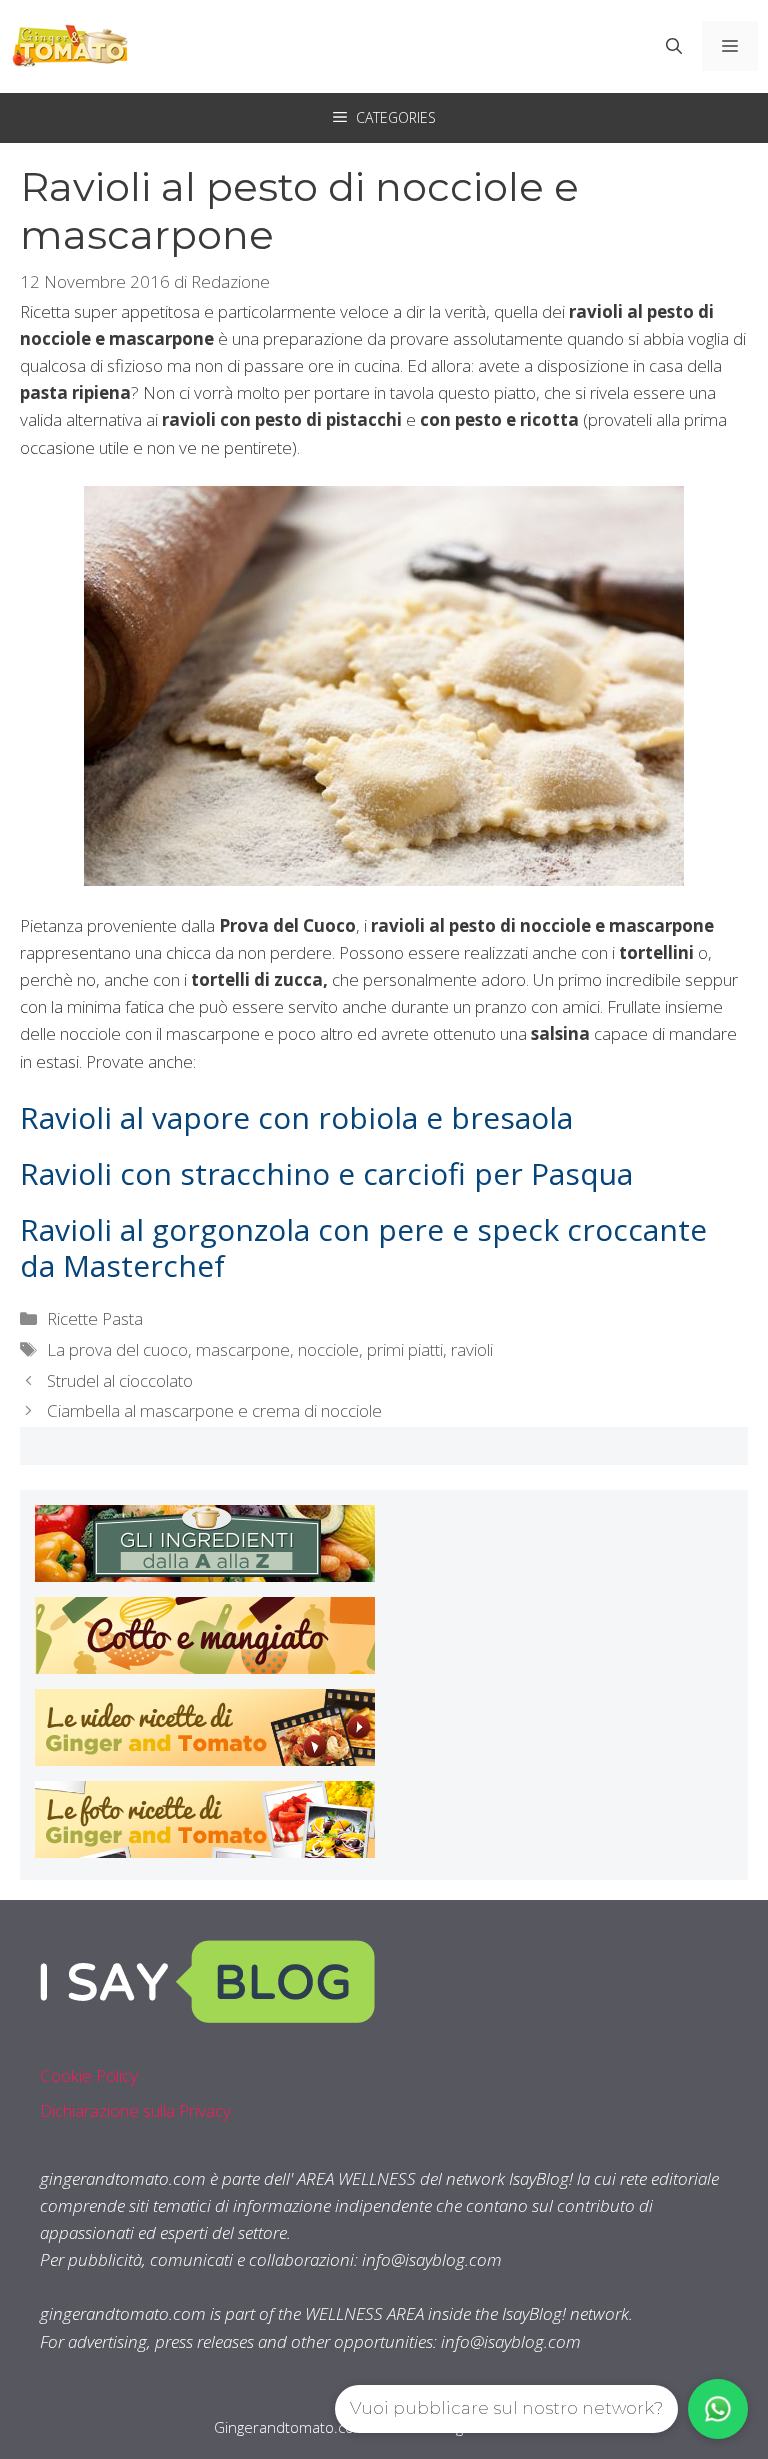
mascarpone (243, 1349)
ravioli (472, 1349)
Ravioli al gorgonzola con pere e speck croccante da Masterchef (363, 1247)
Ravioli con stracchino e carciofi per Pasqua (326, 1173)
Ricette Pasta (95, 1318)
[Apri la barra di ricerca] (674, 46)
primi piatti (405, 1349)
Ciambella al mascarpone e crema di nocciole (214, 1410)
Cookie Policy (89, 2075)
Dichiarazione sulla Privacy (135, 2110)
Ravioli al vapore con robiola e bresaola (296, 1117)
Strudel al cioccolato (120, 1380)
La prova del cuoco (117, 1349)
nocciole (328, 1349)
